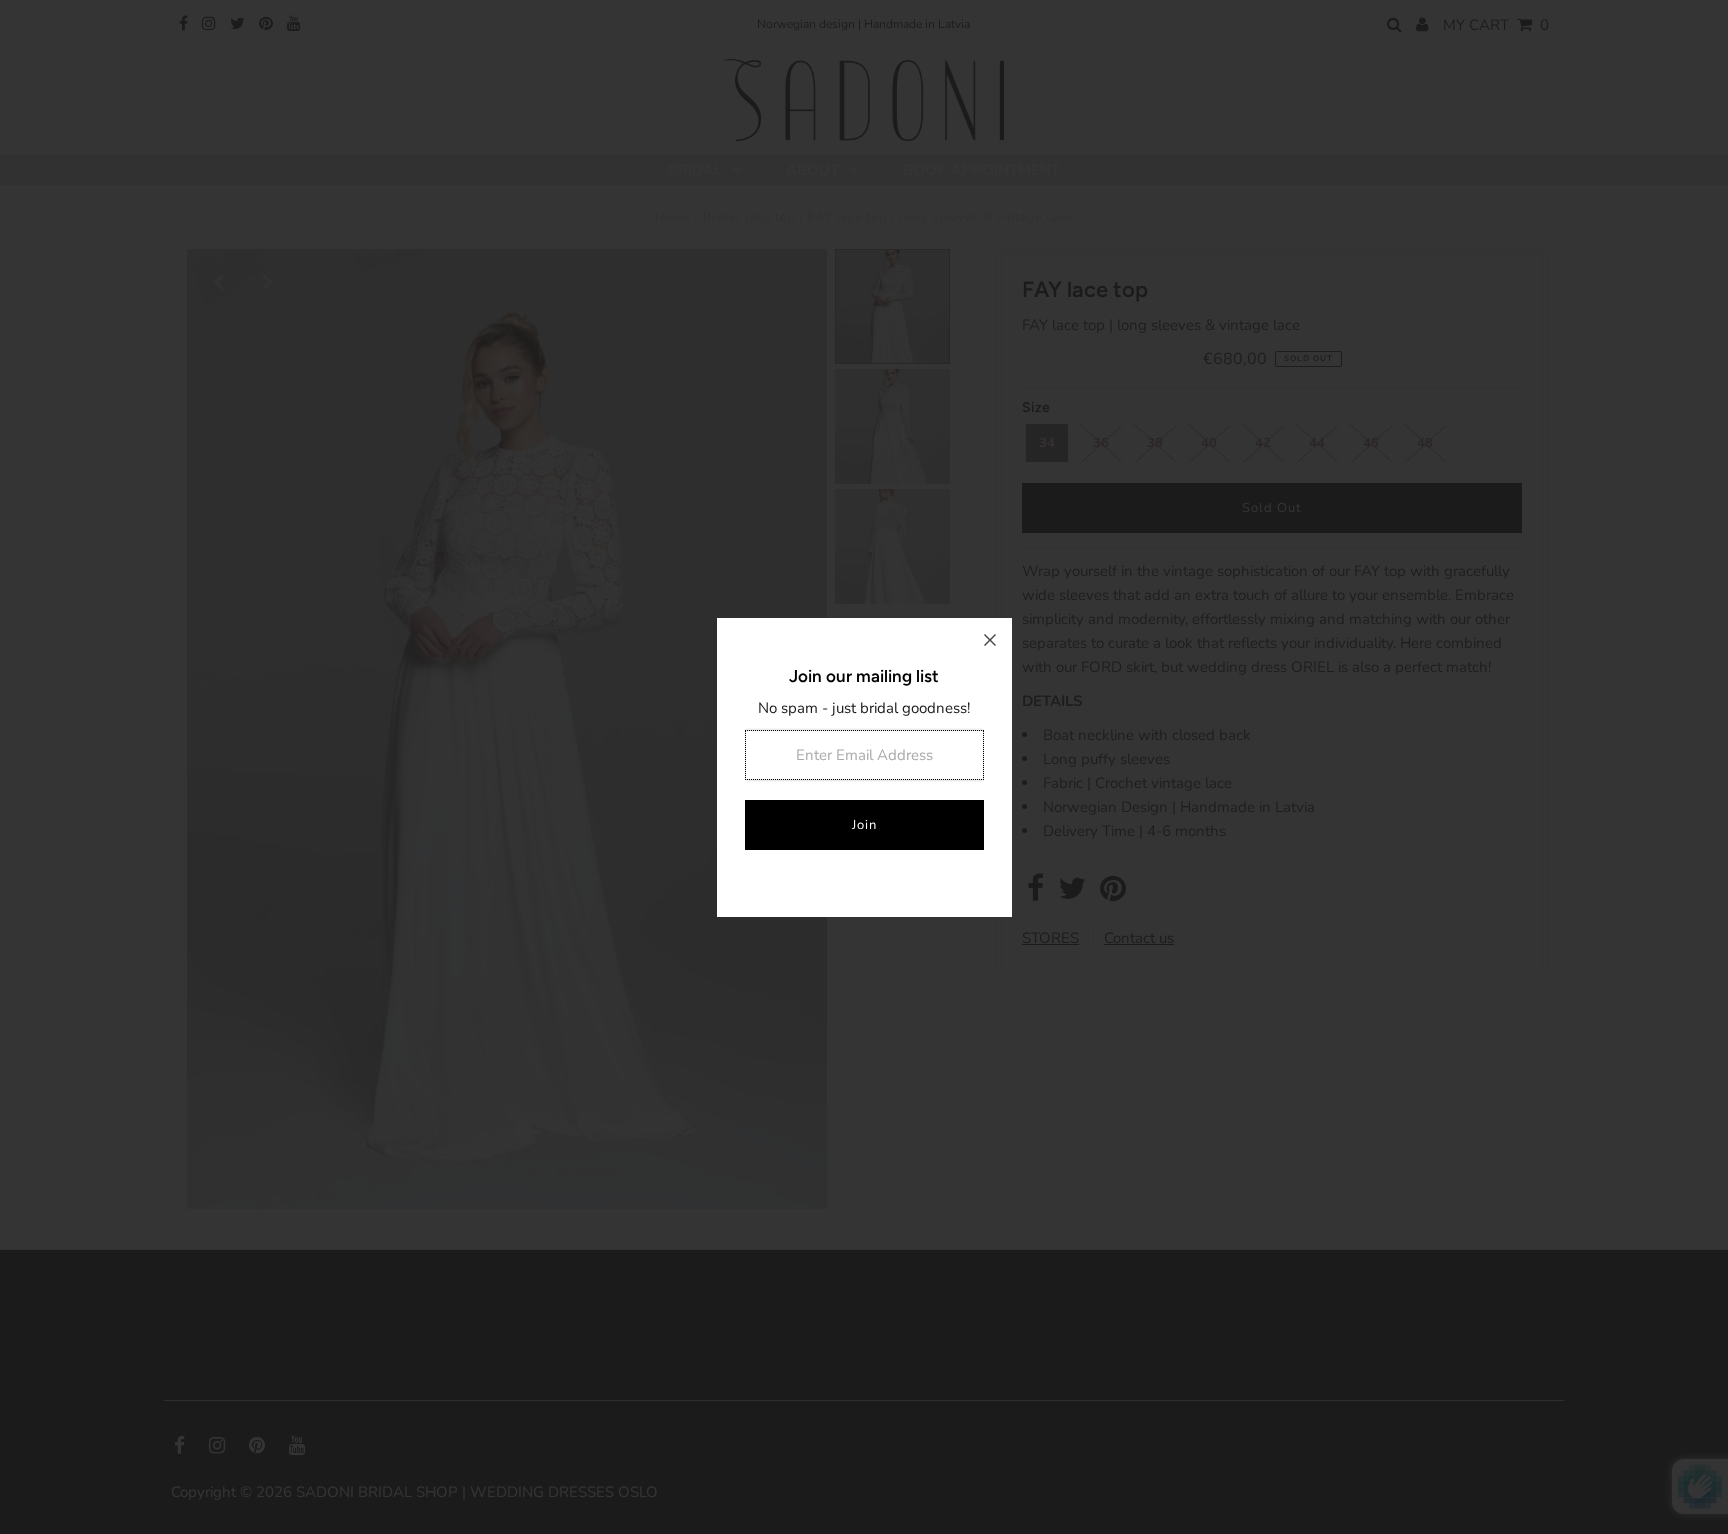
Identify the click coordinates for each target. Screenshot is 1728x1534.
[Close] (990, 640)
